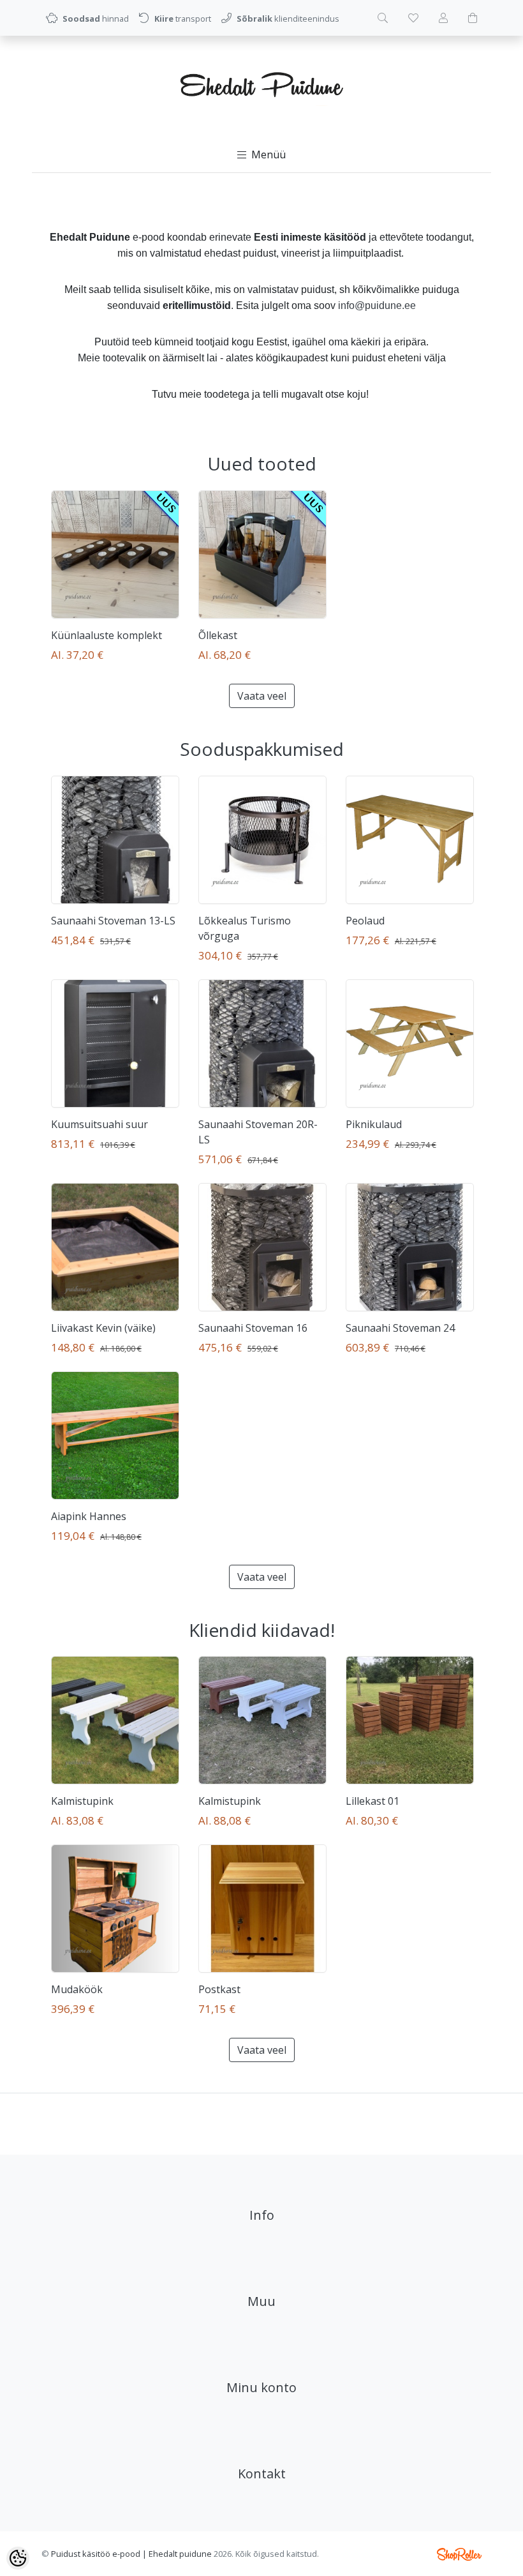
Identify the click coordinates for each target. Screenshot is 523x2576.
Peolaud (365, 921)
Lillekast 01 (372, 1801)
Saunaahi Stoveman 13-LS (113, 921)
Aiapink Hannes (89, 1516)
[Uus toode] (115, 554)
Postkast (219, 1989)
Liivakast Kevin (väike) (103, 1328)
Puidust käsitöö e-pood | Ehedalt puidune (131, 2554)
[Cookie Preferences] (18, 2558)
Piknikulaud (374, 1124)
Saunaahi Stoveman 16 (253, 1328)
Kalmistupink (82, 1801)
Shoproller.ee (459, 2554)
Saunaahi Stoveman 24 (400, 1328)
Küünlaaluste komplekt (107, 635)
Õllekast (218, 635)
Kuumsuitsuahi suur (99, 1124)
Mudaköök (77, 1989)
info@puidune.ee (377, 305)
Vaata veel (262, 696)
